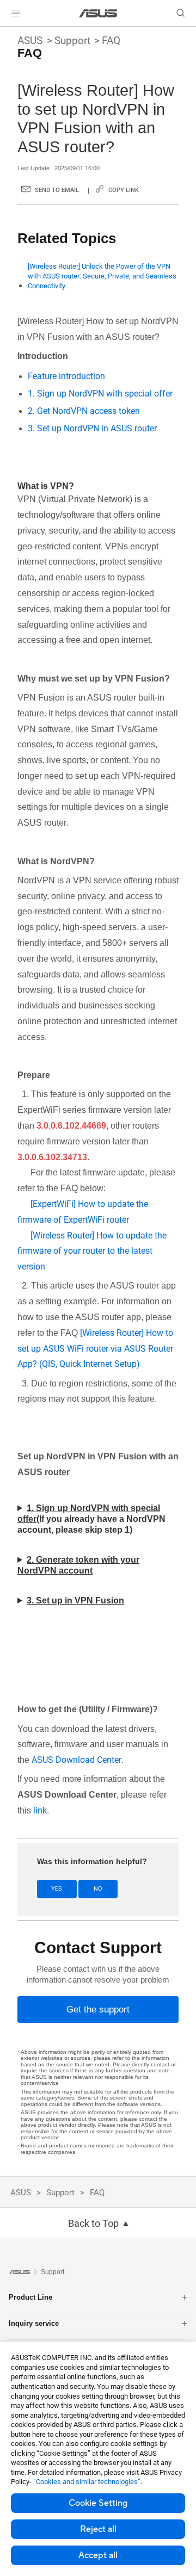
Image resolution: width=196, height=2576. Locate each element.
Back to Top (93, 2224)
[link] (98, 13)
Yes (57, 1889)
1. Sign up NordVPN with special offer (100, 394)
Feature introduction (66, 376)
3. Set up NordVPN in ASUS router (92, 428)
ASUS (30, 41)
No (98, 1889)
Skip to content (7, 34)
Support (72, 41)
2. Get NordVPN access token (84, 411)
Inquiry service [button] (34, 2323)
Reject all (98, 2529)
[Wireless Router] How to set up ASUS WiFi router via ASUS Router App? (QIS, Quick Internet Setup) (95, 1349)
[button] (16, 13)
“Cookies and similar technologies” (87, 2482)
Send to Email (57, 190)
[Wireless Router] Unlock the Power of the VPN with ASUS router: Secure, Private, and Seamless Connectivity (102, 276)
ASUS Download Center (76, 1760)
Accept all (98, 2555)
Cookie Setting (98, 2503)
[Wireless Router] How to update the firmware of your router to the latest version (92, 1251)
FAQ (111, 41)
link (40, 1810)
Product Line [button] (30, 2297)
